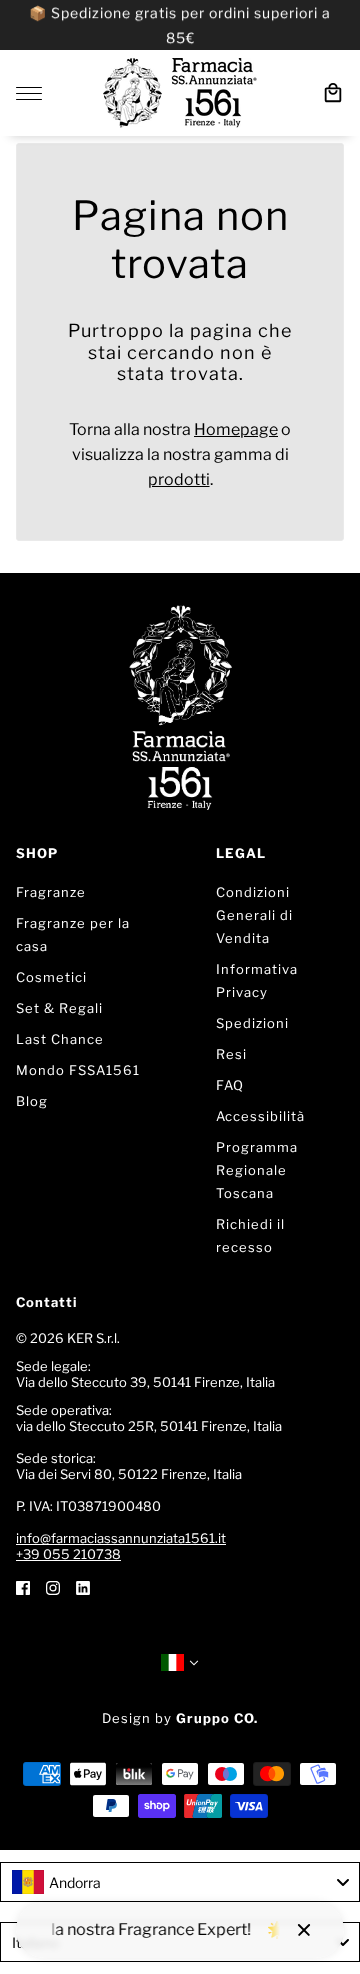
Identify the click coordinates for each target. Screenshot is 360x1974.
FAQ (230, 1085)
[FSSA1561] (180, 93)
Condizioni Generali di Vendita (254, 915)
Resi (231, 1054)
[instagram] (53, 1586)
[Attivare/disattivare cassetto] (29, 93)
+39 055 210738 (68, 1554)
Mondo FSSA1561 (78, 1070)
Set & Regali (59, 1008)
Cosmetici (51, 977)
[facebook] (23, 1586)
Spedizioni (252, 1023)
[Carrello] (333, 93)
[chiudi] (304, 1930)
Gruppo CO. (217, 1718)
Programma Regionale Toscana (257, 1170)
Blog (32, 1101)
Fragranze (51, 892)
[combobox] (180, 1882)
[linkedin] (83, 1586)
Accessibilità (260, 1116)
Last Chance (60, 1039)
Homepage (236, 429)
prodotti (179, 479)
